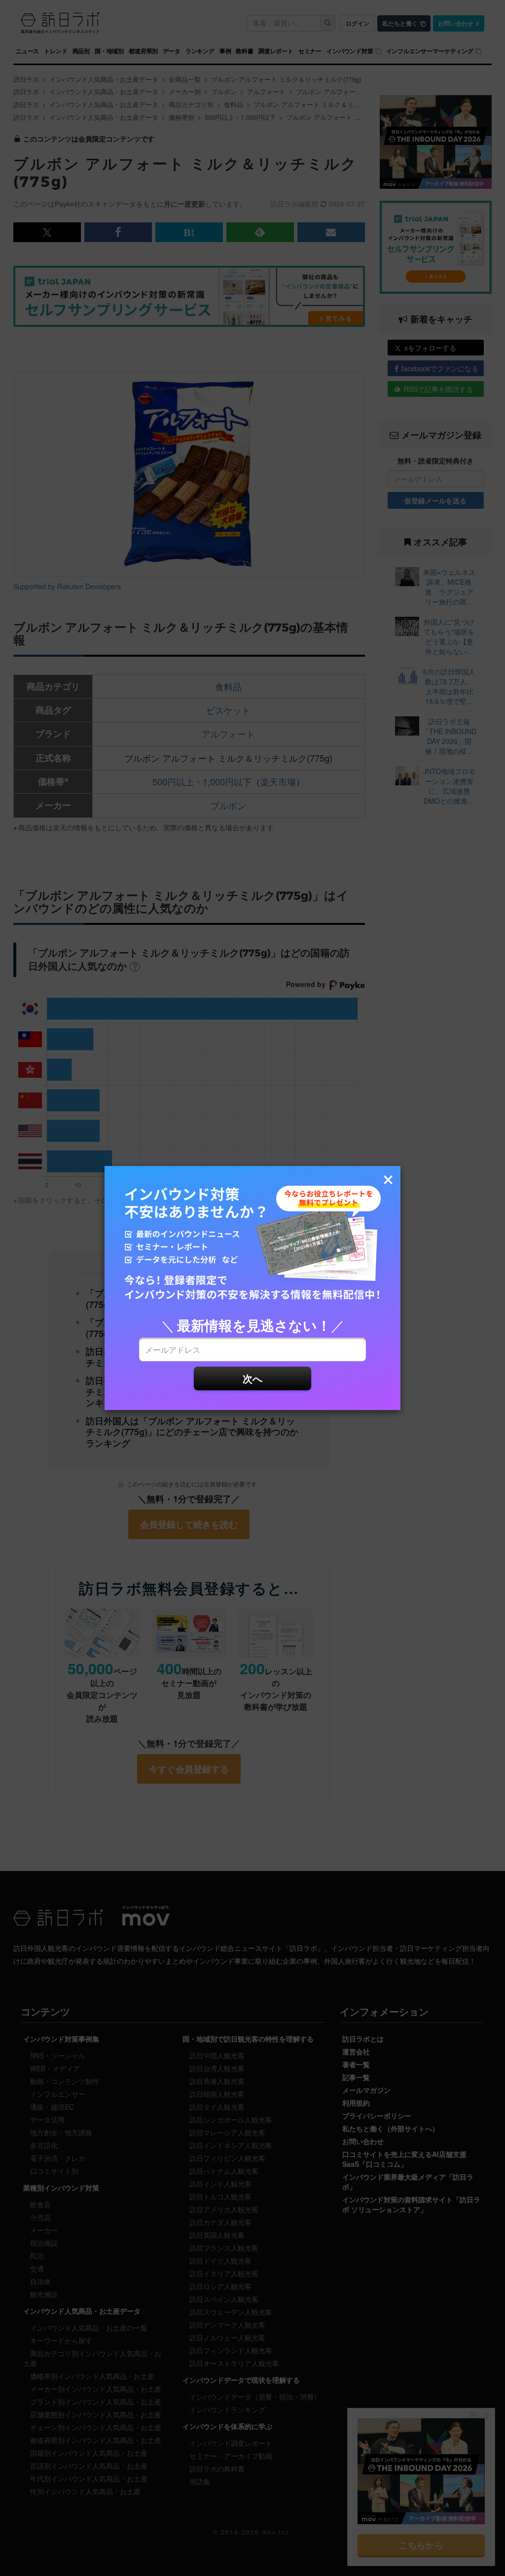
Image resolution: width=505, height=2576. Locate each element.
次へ (252, 1378)
